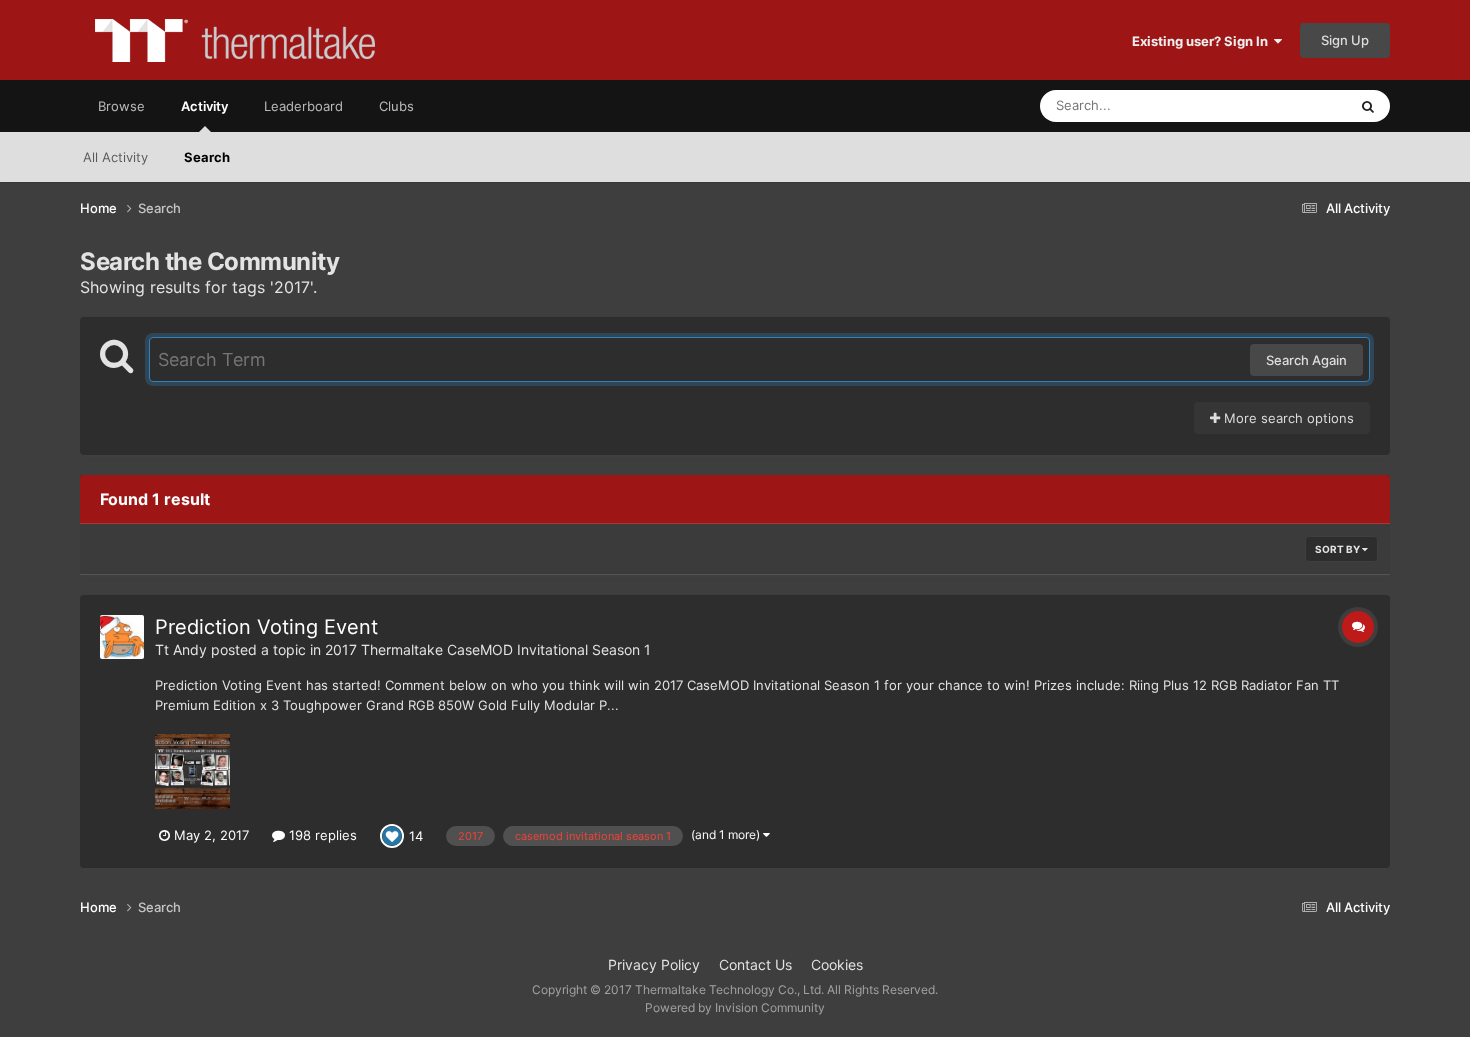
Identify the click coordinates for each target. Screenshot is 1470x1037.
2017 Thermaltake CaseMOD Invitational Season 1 (488, 649)
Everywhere (1285, 105)
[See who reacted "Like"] (392, 834)
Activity (204, 106)
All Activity (115, 157)
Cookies (837, 964)
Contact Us (755, 964)
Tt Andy (181, 649)
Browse (121, 106)
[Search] (1368, 106)
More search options (1287, 418)
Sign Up (1345, 40)
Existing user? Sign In (1203, 41)
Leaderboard (303, 106)
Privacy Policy (654, 964)
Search (207, 157)
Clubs (396, 106)
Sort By (1338, 549)
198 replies (321, 835)
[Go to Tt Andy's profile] (122, 637)
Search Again (1306, 360)
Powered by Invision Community (735, 1007)
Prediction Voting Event (266, 627)
